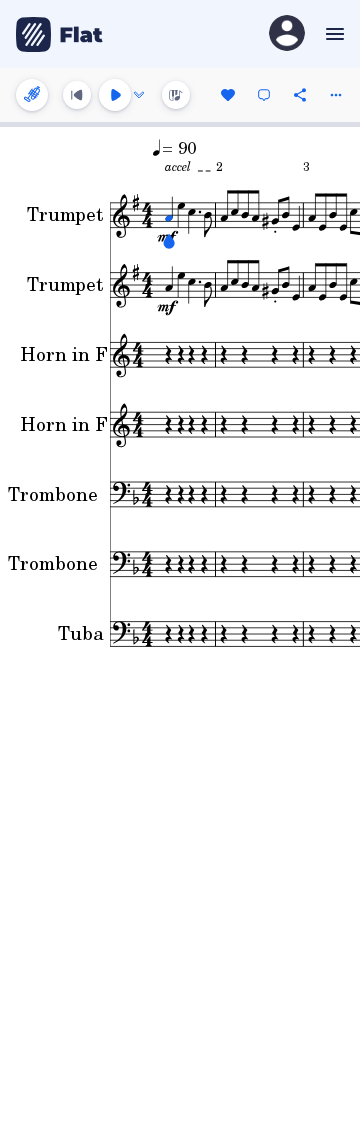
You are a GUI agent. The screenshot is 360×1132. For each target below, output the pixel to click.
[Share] (300, 95)
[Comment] (264, 95)
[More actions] (336, 95)
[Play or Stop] (115, 95)
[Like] (228, 95)
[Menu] (332, 34)
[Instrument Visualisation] (176, 95)
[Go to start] (77, 95)
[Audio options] (139, 95)
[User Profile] (287, 34)
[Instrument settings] (32, 95)
